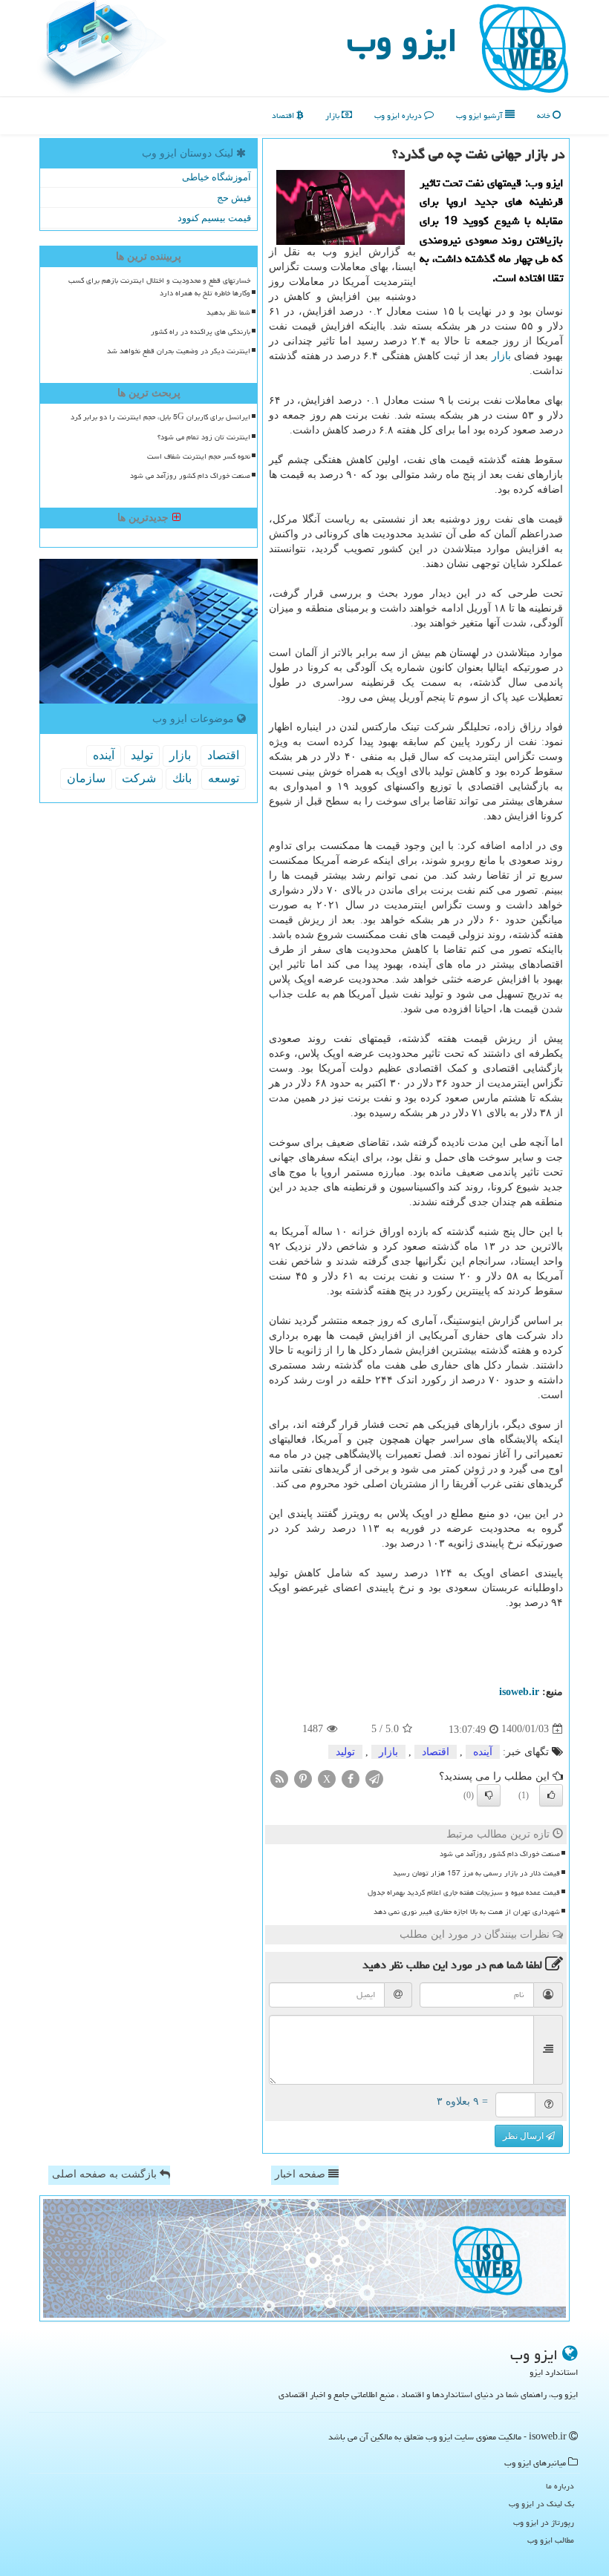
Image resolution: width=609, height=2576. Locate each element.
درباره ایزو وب (399, 115)
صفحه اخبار (302, 2174)
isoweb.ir (519, 1692)
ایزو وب (402, 40)
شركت (139, 778)
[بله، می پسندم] (551, 1795)
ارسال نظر (524, 2136)
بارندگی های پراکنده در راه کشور (201, 332)
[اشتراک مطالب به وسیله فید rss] (279, 1778)
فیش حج (234, 198)
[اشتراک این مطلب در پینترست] (303, 1778)
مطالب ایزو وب (551, 2540)
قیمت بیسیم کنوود (214, 218)
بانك (182, 778)
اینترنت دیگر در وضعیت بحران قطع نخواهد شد (179, 351)
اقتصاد (284, 115)
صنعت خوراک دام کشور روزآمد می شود (500, 1854)
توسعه (224, 778)
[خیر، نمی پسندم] (489, 1795)
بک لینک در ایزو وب (541, 2504)
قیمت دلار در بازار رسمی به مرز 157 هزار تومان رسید (476, 1873)
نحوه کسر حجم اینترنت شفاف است (199, 456)
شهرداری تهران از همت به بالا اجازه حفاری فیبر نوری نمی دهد (467, 1912)
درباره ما (560, 2486)
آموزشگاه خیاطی (216, 177)
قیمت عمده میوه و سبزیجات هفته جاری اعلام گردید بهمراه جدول (464, 1892)
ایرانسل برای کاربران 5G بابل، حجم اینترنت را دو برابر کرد (160, 417)
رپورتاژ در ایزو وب (544, 2522)
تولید (345, 1752)
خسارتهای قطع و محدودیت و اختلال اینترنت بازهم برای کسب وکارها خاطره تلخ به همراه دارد (159, 287)
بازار (333, 115)
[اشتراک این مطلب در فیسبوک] (351, 1778)
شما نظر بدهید (228, 312)
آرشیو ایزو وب (481, 115)
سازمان (86, 778)
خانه (545, 115)
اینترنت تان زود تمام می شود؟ (204, 437)
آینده (483, 1752)
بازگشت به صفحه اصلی (106, 2174)
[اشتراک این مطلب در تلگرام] (374, 1778)
